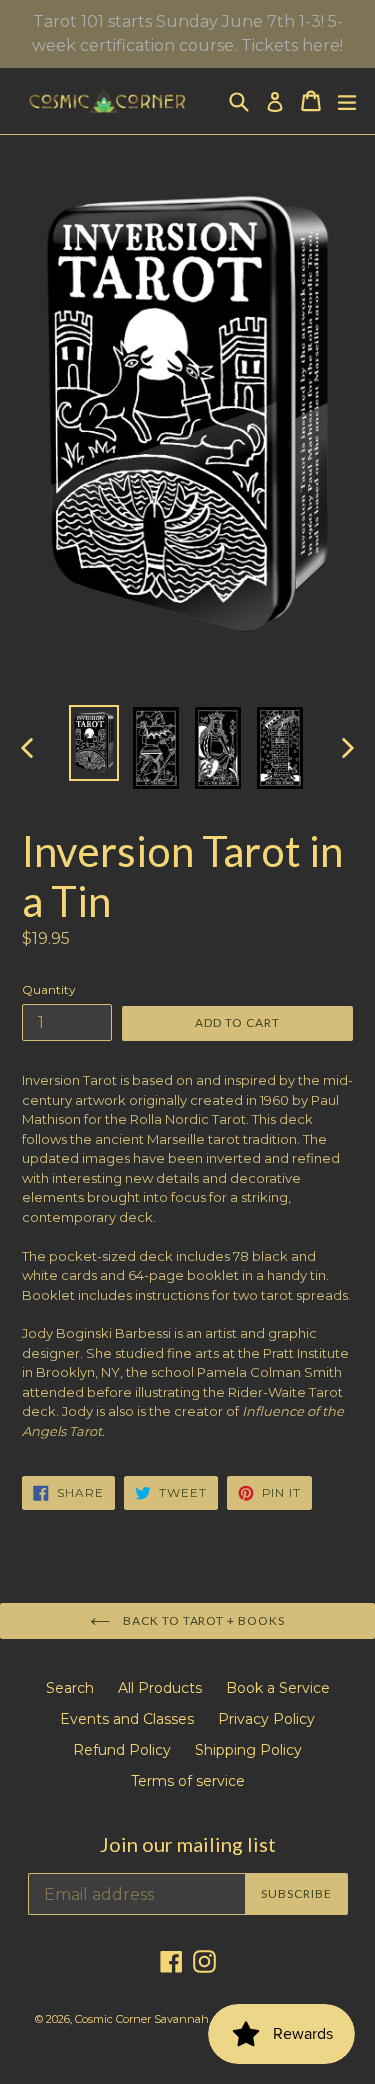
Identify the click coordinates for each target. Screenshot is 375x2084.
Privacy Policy (266, 1719)
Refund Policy (122, 1750)
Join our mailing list (188, 1844)
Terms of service (188, 1781)
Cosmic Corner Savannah (142, 2019)
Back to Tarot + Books (202, 1620)
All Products (160, 1688)
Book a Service (278, 1688)
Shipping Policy (248, 1750)
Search (70, 1688)
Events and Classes (127, 1719)
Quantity (49, 989)
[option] (94, 742)
